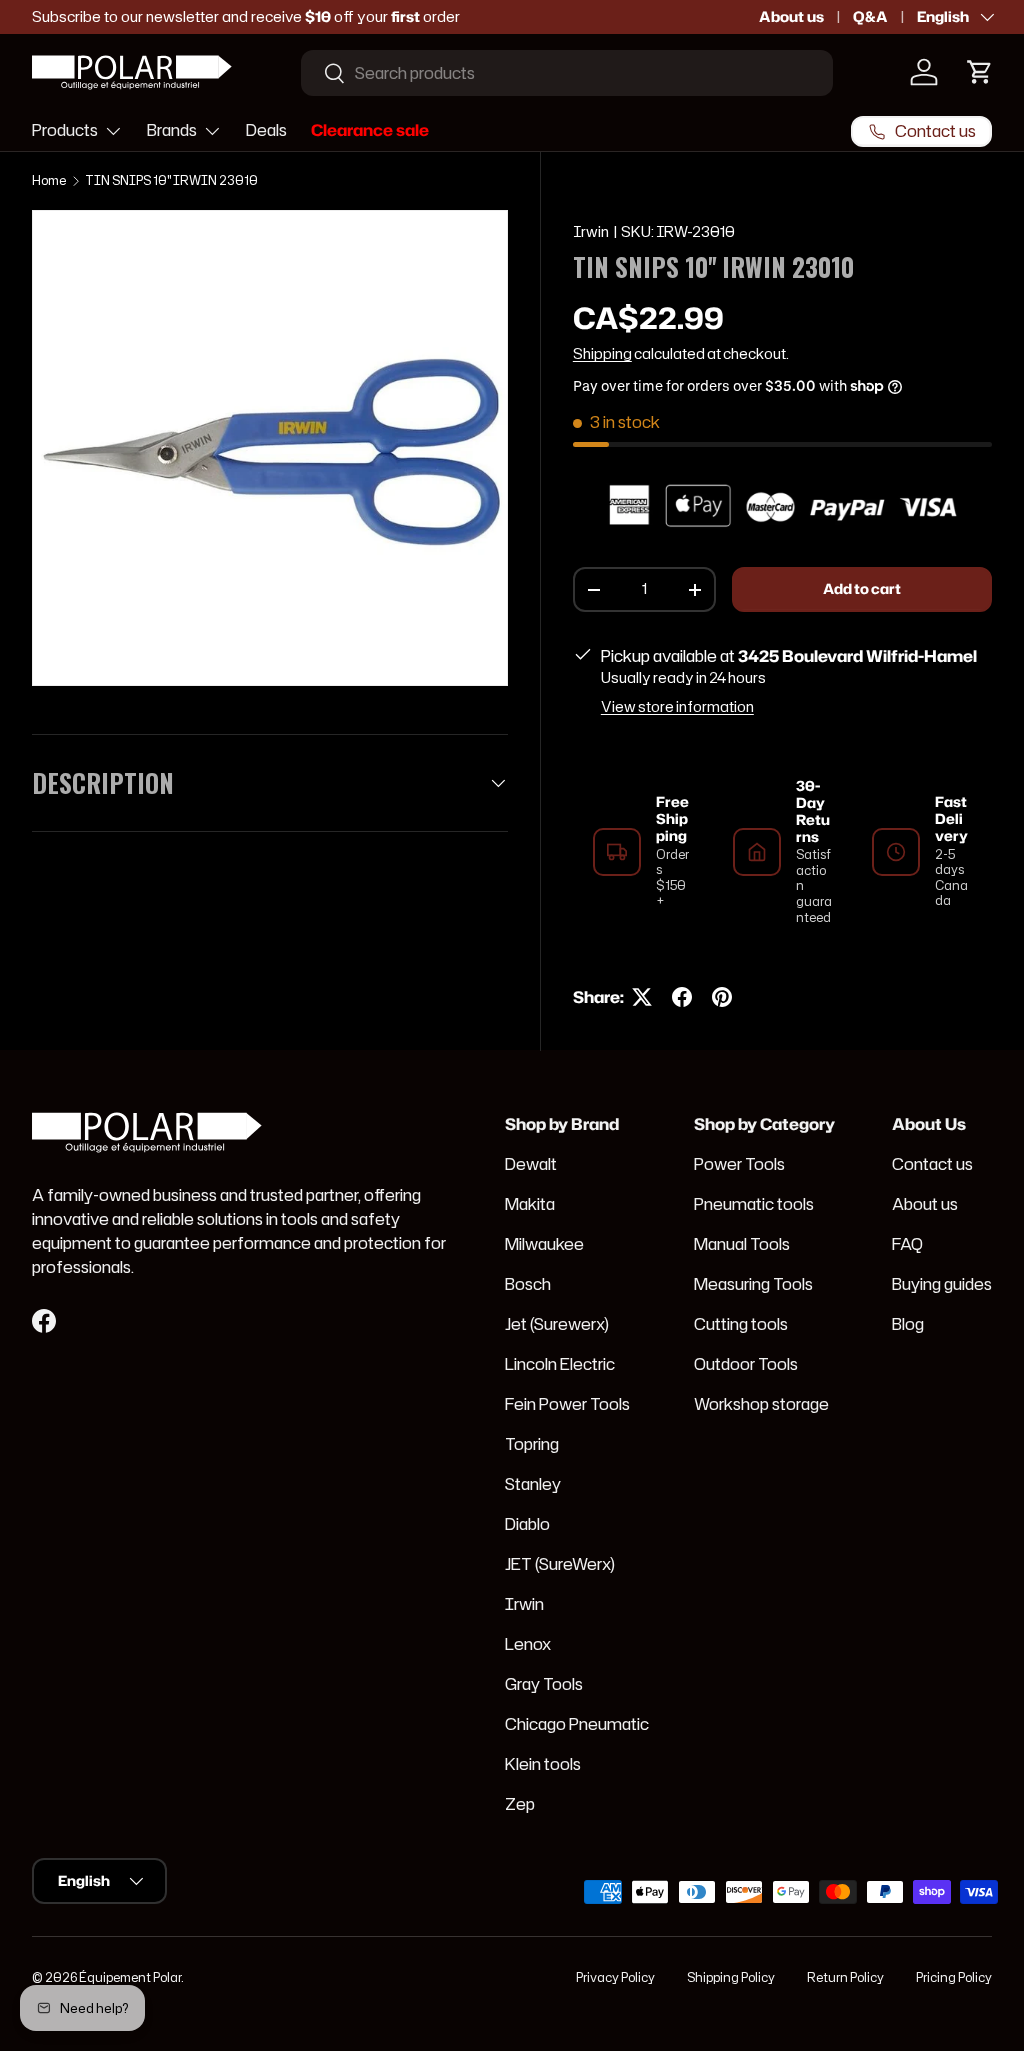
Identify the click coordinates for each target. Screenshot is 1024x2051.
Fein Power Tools (567, 1404)
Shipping (602, 354)
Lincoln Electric (560, 1364)
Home (49, 180)
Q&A (870, 16)
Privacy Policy (615, 1977)
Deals (266, 130)
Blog (908, 1324)
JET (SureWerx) (560, 1564)
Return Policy (845, 1977)
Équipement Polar (130, 1977)
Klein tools (543, 1764)
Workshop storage (761, 1404)
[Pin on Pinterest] (722, 997)
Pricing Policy (954, 1977)
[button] (980, 72)
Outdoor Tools (746, 1364)
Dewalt (531, 1164)
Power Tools (739, 1164)
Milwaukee (544, 1244)
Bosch (528, 1284)
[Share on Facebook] (682, 997)
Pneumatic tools (754, 1204)
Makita (530, 1204)
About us (791, 16)
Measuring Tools (753, 1284)
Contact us (932, 1164)
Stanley (533, 1484)
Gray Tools (544, 1684)
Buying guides (942, 1284)
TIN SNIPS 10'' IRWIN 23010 (171, 180)
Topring (532, 1444)
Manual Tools (742, 1244)
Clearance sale (370, 130)
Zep (520, 1804)
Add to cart (862, 589)
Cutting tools (741, 1324)
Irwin (591, 232)
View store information (677, 707)
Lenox (528, 1644)
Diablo (527, 1524)
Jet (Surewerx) (557, 1324)
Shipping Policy (731, 1977)
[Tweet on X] (642, 997)
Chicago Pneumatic (577, 1724)
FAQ (907, 1244)
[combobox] (567, 73)
